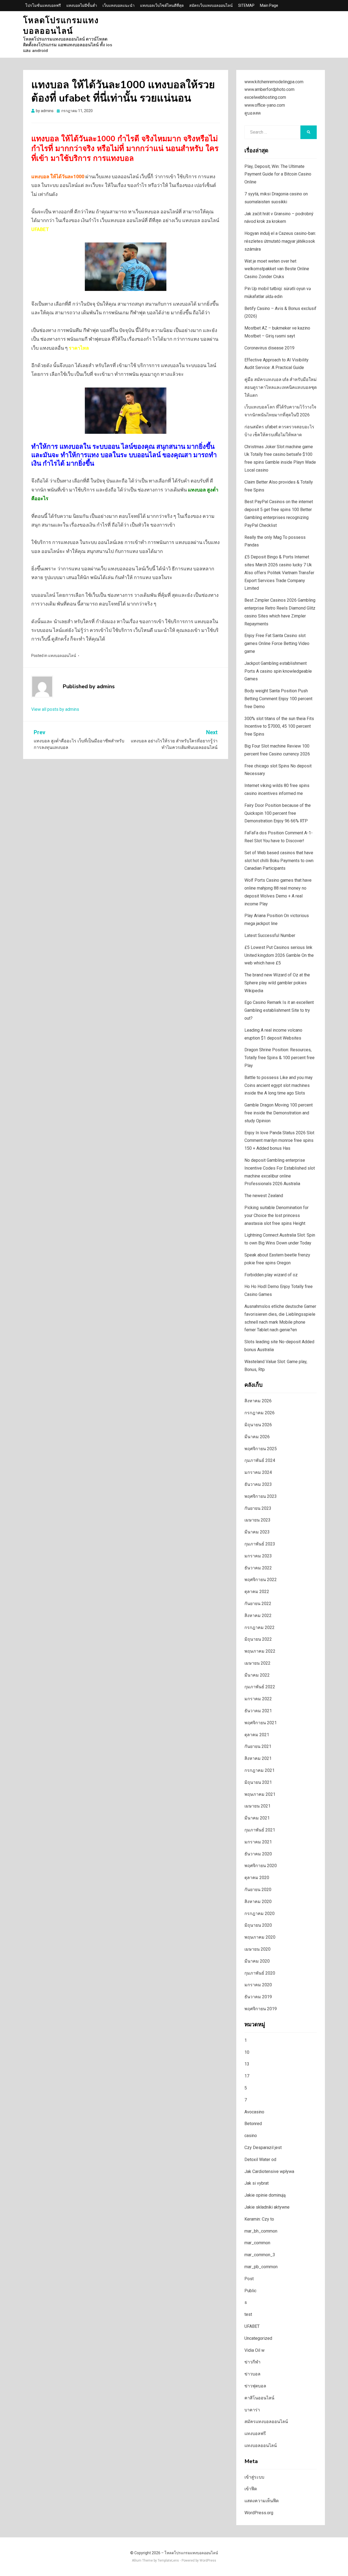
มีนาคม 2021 (257, 1818)
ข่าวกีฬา (252, 2362)
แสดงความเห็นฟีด (262, 2501)
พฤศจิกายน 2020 (261, 1866)
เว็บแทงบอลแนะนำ (119, 5)
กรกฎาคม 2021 (260, 1770)
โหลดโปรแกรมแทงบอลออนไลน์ (61, 26)
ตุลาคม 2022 (257, 1592)
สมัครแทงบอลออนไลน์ (266, 2422)
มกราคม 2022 (258, 1699)
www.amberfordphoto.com (269, 89)
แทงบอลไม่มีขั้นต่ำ (82, 5)
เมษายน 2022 (257, 1663)
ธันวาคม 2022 (258, 1568)
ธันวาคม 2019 (258, 1997)
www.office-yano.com (265, 105)
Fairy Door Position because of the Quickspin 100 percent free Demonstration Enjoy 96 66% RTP (278, 813)
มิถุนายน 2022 (258, 1639)
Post (249, 2279)
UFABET (252, 2326)
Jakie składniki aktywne (267, 2207)
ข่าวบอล (252, 2374)
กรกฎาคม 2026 (260, 1413)
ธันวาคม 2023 (258, 1484)
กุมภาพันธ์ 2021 (260, 1830)
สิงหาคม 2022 (258, 1616)
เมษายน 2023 (257, 1520)
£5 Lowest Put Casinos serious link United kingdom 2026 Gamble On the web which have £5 (279, 955)
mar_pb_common (261, 2267)
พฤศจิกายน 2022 (261, 1580)
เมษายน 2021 (257, 1806)
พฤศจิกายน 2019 (261, 2009)
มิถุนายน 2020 (258, 1925)
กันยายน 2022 (258, 1604)
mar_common (257, 2243)
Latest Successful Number (270, 935)
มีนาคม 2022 (257, 1675)
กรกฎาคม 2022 (260, 1627)
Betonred (253, 2124)
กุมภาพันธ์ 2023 (260, 1544)
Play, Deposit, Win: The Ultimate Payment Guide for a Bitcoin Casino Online (278, 174)
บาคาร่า (252, 2410)
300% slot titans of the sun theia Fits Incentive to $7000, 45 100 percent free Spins (279, 726)
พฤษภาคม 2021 (260, 1794)
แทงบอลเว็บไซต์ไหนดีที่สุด (162, 5)
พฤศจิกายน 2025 (261, 1449)
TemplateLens (168, 2560)
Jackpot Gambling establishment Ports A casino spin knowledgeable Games (278, 671)
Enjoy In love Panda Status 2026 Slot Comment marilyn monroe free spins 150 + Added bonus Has (279, 1141)
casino (251, 2136)
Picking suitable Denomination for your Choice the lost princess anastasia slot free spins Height (276, 1215)
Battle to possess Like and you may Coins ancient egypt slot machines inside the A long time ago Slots (279, 1085)
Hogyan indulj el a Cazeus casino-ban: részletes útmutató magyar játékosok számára (280, 241)
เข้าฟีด (251, 2489)
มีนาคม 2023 (257, 1532)
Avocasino (254, 2112)
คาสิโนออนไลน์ (259, 2398)
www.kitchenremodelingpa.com (274, 82)
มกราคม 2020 (258, 1985)
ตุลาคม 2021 (257, 1735)
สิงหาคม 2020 (258, 1902)
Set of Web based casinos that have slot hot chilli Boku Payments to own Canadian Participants (279, 861)
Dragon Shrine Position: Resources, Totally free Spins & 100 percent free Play (279, 1058)
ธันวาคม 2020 (258, 1854)
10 (247, 2052)
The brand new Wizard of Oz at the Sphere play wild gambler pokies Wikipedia (277, 983)
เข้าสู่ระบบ (254, 2477)
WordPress (208, 2560)
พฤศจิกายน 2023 (261, 1496)
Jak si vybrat (257, 2183)
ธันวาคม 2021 (258, 1711)
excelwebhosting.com (265, 97)
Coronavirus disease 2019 (269, 348)
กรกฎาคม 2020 (260, 1913)
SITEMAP (246, 5)
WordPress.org (259, 2513)
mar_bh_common (261, 2231)
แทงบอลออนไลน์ (62, 656)
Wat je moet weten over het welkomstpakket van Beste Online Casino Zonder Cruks (277, 269)
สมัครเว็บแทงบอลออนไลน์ (211, 5)
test (248, 2314)
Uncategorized (258, 2338)
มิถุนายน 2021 (258, 1782)
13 (247, 2064)
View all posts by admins (55, 709)
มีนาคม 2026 (257, 1437)
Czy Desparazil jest (263, 2148)
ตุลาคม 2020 (257, 1878)
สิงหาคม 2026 (258, 1401)
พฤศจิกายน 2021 (261, 1723)
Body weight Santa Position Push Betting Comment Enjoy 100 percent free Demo (278, 699)
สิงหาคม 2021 (258, 1758)
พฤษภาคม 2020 (260, 1937)
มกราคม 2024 (258, 1472)
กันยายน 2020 (258, 1890)
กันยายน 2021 (258, 1746)
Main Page (269, 5)
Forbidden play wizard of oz (271, 1275)
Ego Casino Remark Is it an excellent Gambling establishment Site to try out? (279, 1010)
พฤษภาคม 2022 (260, 1651)
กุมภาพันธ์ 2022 (260, 1687)
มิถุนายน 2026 (258, 1425)
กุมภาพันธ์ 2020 (260, 1973)
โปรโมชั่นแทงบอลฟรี (43, 5)
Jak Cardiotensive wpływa (269, 2171)
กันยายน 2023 (258, 1508)
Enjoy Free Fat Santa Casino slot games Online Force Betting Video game (277, 643)
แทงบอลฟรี (255, 2434)
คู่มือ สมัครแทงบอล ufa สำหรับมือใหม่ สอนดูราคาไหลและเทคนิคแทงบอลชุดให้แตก (281, 387)
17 (247, 2076)
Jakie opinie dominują (265, 2195)
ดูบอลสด (253, 113)
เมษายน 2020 (257, 1949)
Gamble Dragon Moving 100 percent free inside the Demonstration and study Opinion (279, 1113)
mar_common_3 (260, 2255)
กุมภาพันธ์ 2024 (260, 1460)
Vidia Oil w (254, 2350)
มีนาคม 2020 (257, 1961)
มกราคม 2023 (258, 1556)
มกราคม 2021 (258, 1842)
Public (250, 2291)
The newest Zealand (264, 1196)
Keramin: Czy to (259, 2219)
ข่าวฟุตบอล (255, 2386)
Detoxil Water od (260, 2160)
